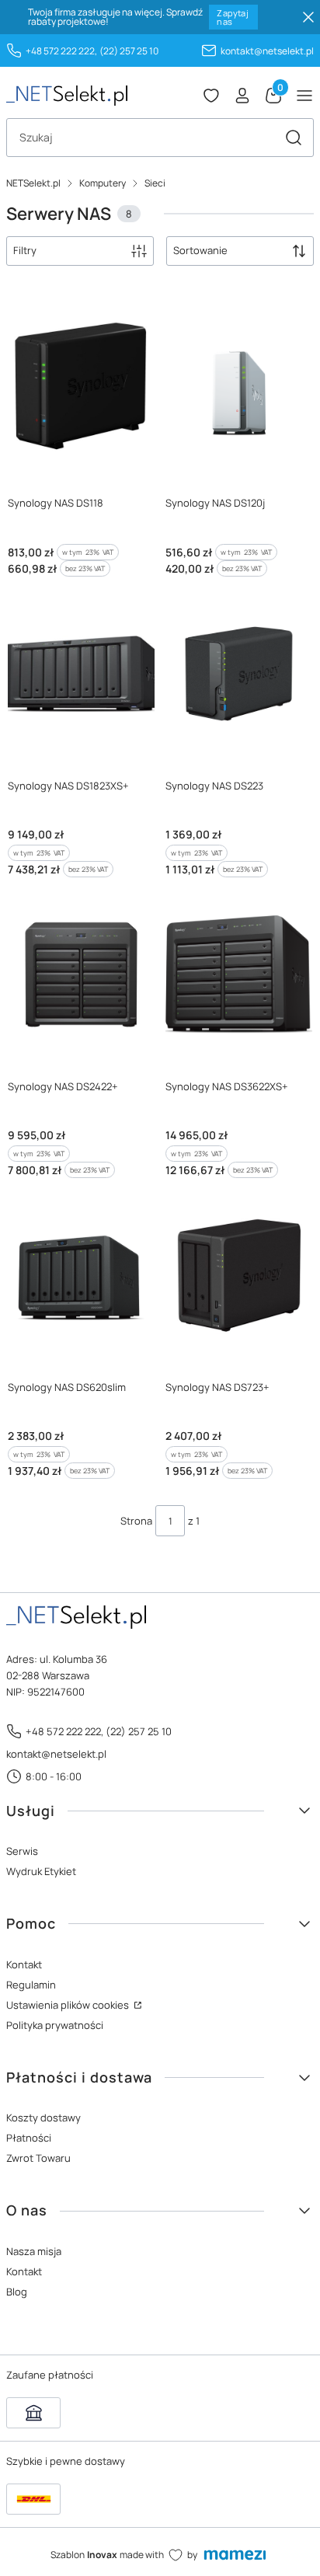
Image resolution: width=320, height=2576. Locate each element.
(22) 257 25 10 (129, 51)
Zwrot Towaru (38, 2158)
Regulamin (31, 1985)
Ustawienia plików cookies (69, 2005)
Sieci (155, 183)
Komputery (103, 183)
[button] (294, 138)
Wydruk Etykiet (41, 1871)
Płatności (29, 2138)
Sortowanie (200, 250)
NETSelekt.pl (33, 183)
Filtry (25, 250)
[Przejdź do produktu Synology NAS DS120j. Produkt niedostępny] (239, 391)
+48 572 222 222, (61, 51)
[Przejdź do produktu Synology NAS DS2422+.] (81, 974)
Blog (17, 2292)
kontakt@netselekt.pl (267, 51)
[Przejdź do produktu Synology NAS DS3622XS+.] (239, 974)
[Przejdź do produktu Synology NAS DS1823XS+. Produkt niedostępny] (81, 674)
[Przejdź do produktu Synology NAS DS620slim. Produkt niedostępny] (81, 1275)
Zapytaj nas (233, 17)
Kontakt (24, 1964)
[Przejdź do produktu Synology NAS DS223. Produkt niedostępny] (239, 674)
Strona (136, 1521)
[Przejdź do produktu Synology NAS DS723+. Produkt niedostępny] (239, 1275)
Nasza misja (34, 2251)
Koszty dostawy (43, 2118)
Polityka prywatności (55, 2025)
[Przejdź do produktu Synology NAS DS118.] (81, 391)
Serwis (22, 1851)
